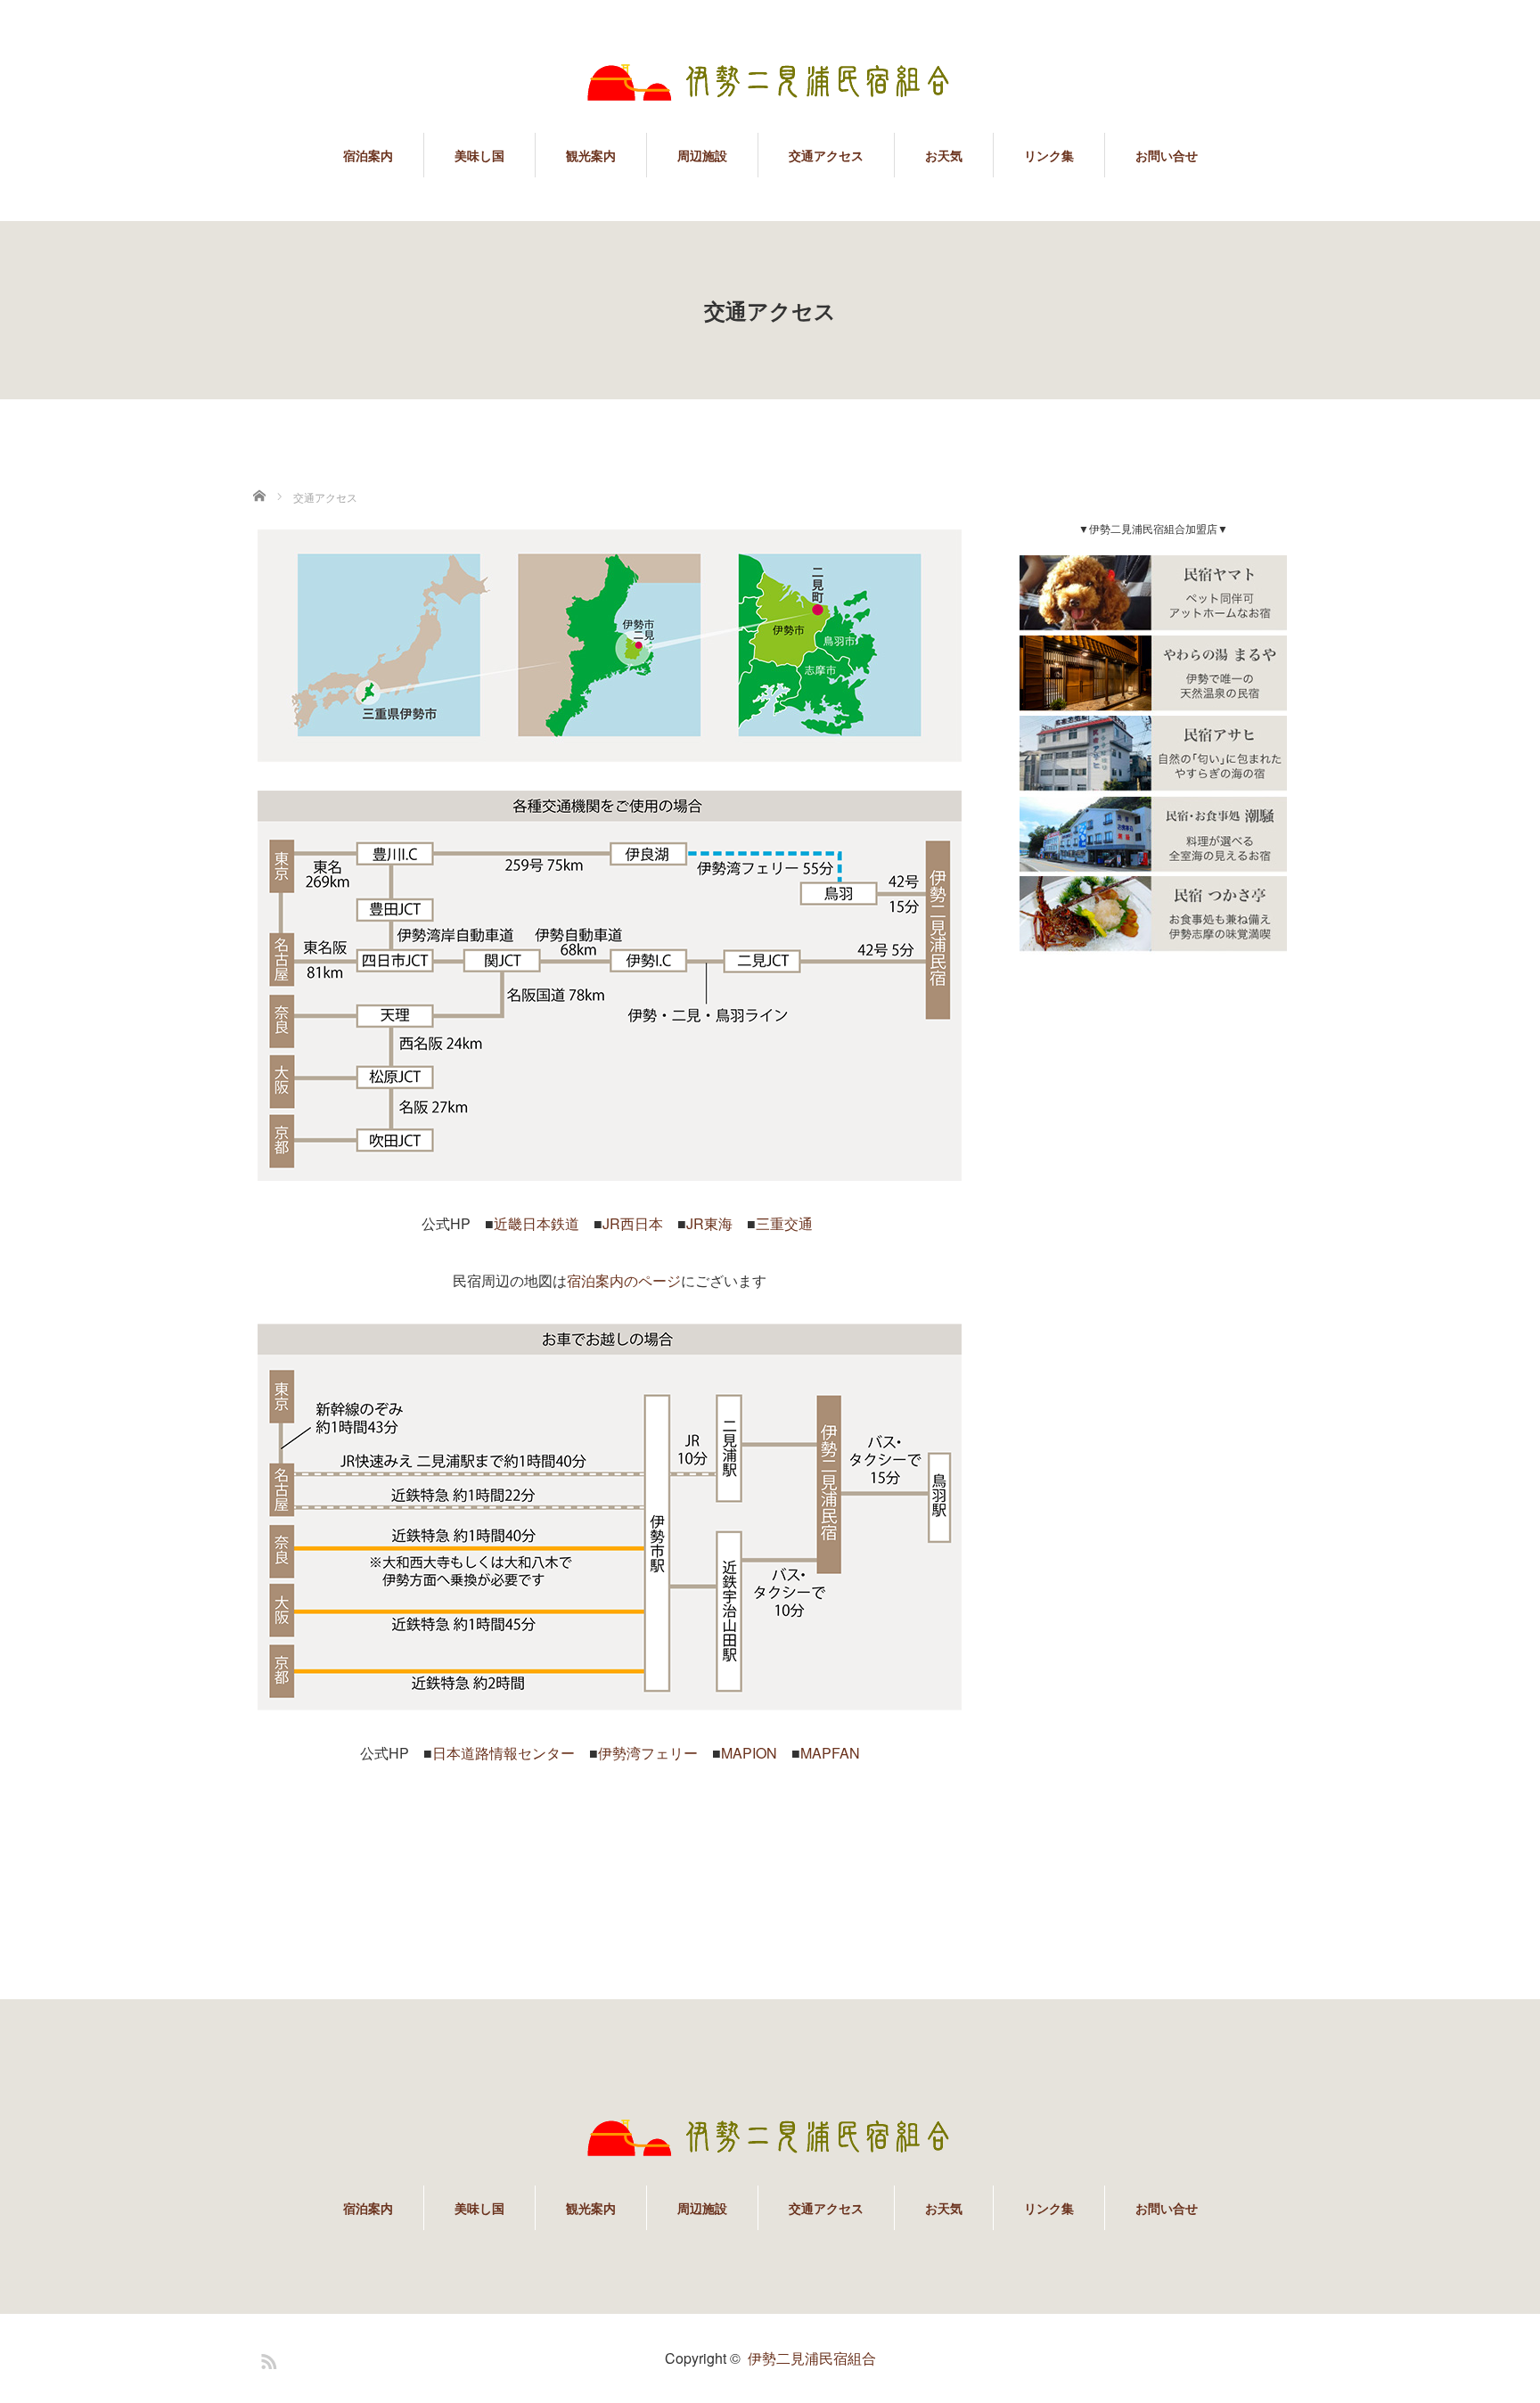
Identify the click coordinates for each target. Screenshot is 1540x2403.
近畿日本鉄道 (537, 1223)
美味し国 (479, 155)
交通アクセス (826, 155)
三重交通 (784, 1223)
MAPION (749, 1753)
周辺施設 (702, 155)
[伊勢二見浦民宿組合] (770, 77)
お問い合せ (1167, 155)
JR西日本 (633, 1223)
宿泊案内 (368, 155)
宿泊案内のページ (624, 1280)
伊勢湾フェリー (648, 1753)
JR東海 (709, 1223)
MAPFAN (830, 1753)
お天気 (944, 155)
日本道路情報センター (504, 1753)
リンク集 (1049, 155)
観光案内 (591, 155)
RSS (266, 2358)
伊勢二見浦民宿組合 (812, 2358)
